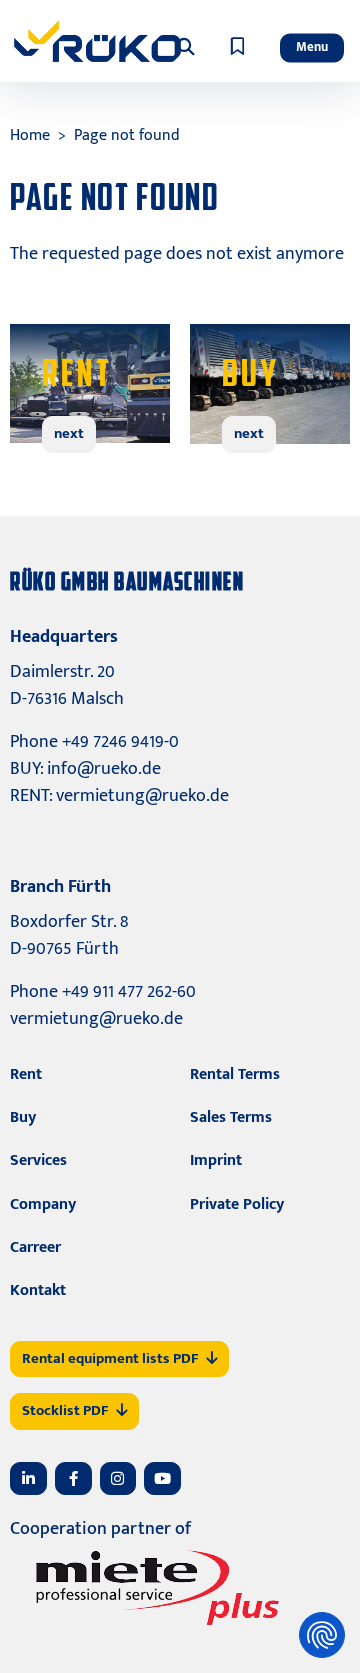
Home (30, 135)
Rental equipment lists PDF (110, 1358)
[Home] (97, 41)
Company (43, 1204)
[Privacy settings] (322, 1635)
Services (38, 1160)
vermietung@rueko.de (142, 796)
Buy (23, 1117)
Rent (26, 1074)
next (69, 433)
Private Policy (237, 1204)
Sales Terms (231, 1117)
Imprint (216, 1160)
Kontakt (38, 1290)
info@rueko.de (104, 769)
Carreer (35, 1247)
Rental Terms (235, 1074)
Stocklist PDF (65, 1410)
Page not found (127, 135)
